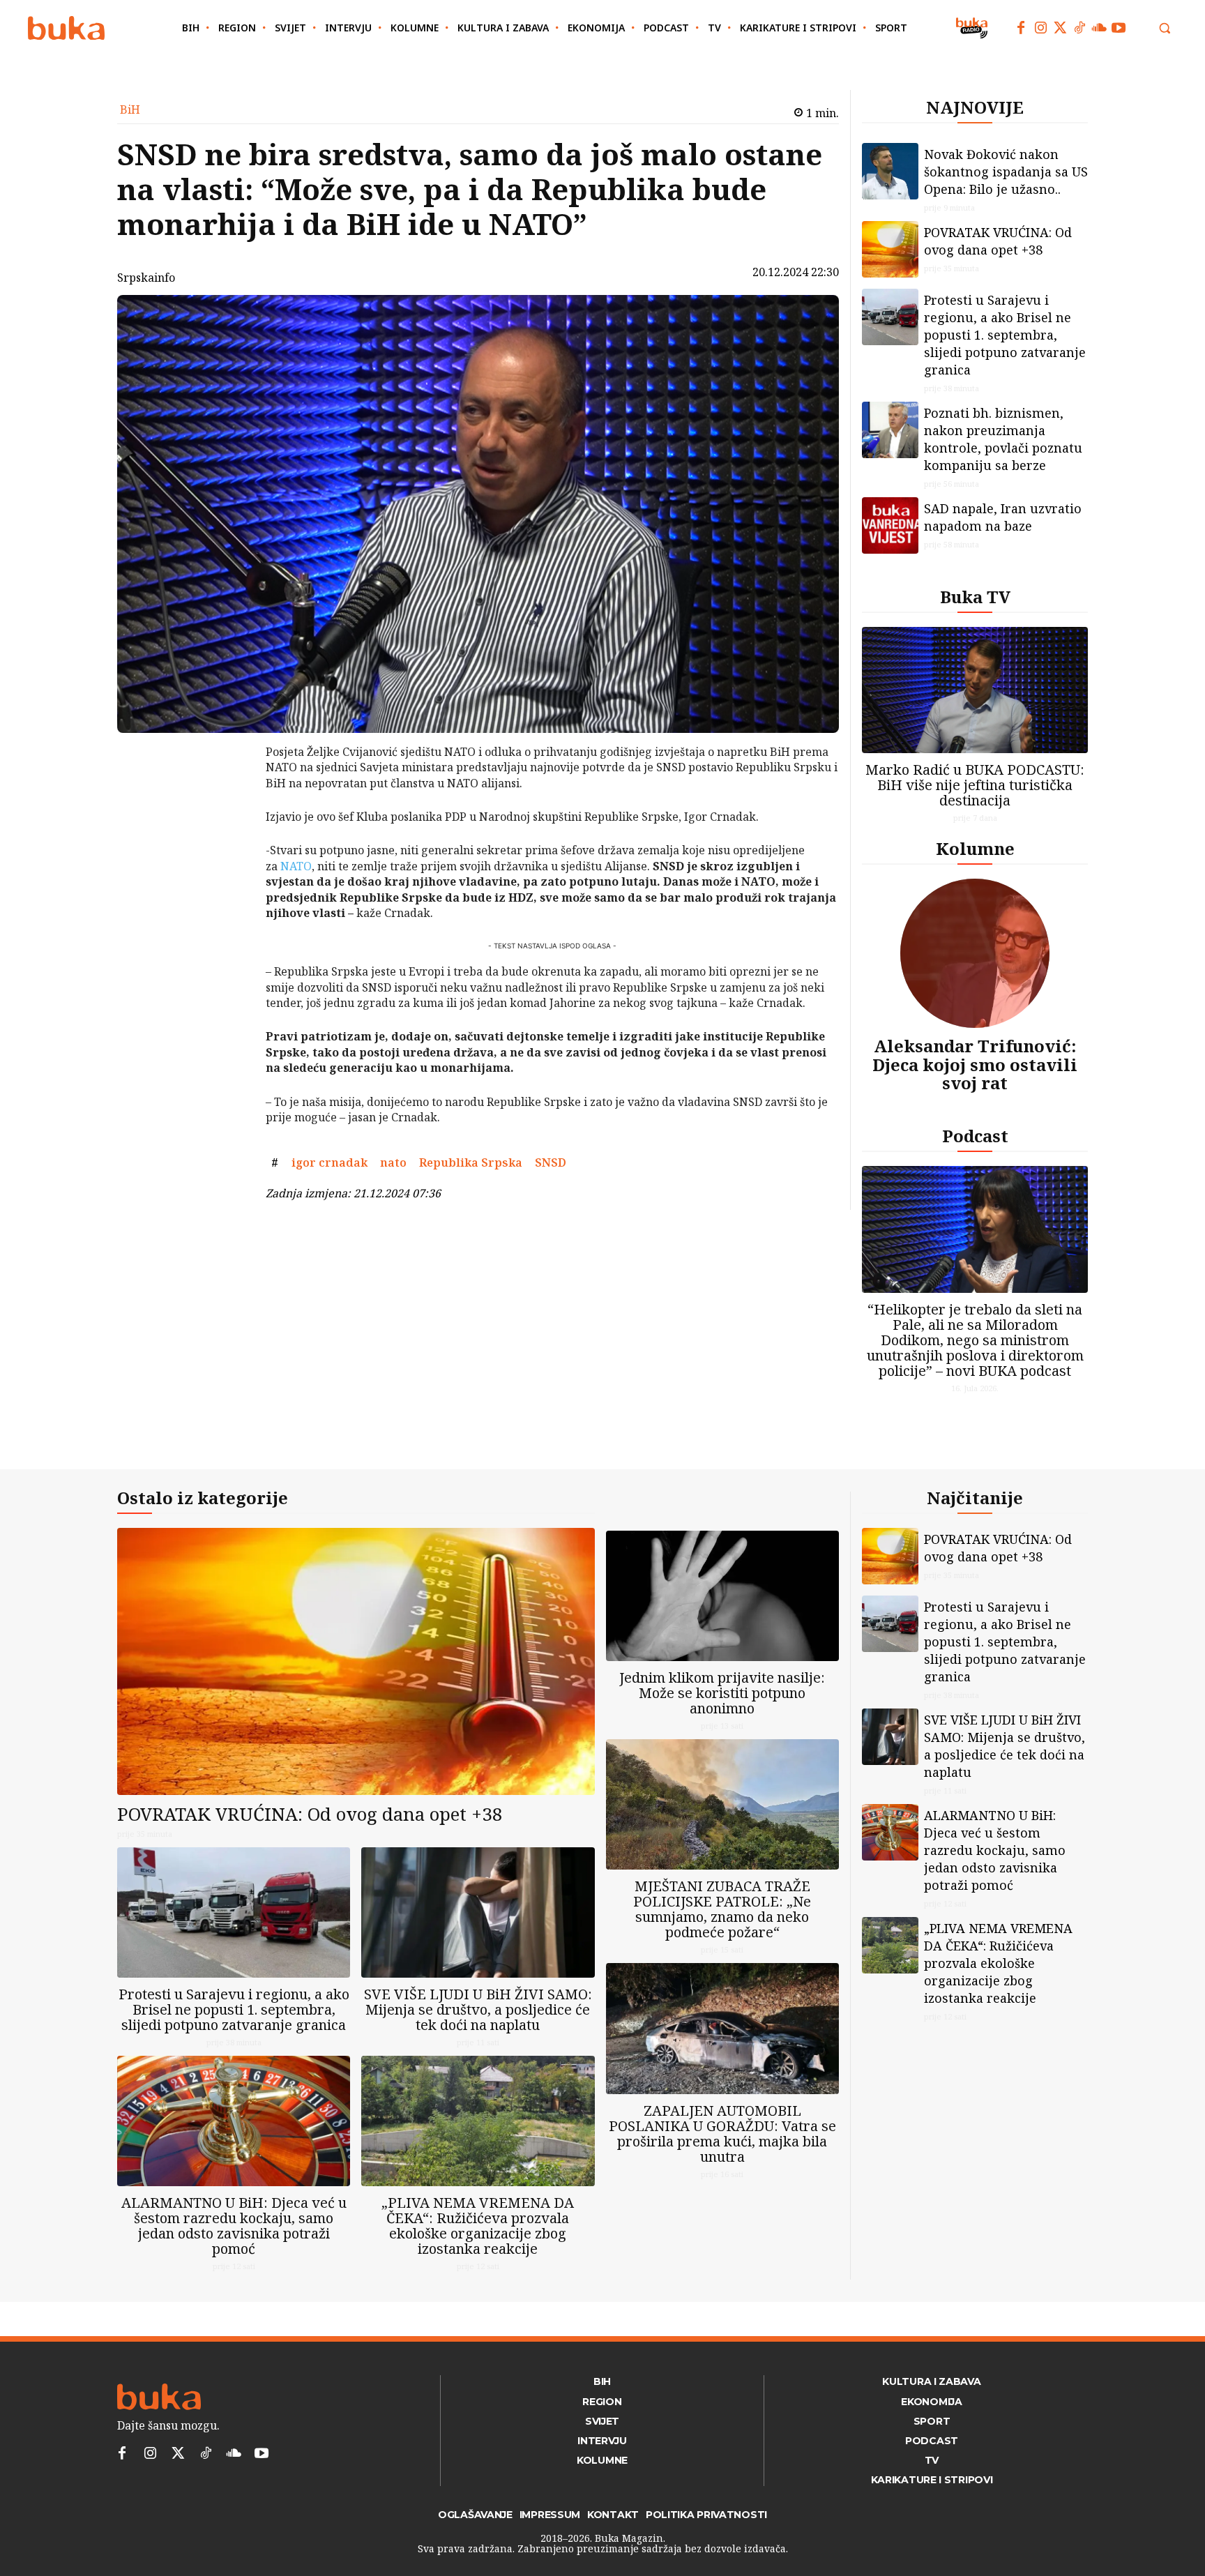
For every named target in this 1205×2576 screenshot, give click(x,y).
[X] (229, 791)
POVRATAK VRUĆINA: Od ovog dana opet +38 (998, 241)
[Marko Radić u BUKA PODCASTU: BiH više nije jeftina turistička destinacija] (975, 690)
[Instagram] (1040, 28)
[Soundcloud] (1099, 28)
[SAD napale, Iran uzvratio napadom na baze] (890, 525)
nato (393, 1162)
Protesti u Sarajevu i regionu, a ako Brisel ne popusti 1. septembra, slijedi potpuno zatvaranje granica (1005, 335)
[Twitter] (1060, 28)
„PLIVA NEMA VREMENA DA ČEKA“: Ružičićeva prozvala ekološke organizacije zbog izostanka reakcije (478, 2226)
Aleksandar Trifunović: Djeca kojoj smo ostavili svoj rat (975, 1064)
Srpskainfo (146, 278)
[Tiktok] (1079, 28)
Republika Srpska (471, 1162)
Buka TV (975, 597)
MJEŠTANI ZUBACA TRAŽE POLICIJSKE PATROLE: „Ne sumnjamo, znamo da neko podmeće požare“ (722, 1909)
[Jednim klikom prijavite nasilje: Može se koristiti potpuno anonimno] (722, 1596)
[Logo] (66, 28)
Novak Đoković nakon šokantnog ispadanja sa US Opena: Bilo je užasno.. (1006, 172)
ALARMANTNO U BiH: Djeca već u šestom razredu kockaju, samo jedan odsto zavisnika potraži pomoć (234, 2226)
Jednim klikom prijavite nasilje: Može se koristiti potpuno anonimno (722, 1693)
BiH (130, 109)
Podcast (975, 1136)
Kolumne (975, 848)
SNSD (551, 1162)
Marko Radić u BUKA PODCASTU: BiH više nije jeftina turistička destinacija (975, 785)
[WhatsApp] (229, 856)
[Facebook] (1021, 28)
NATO (296, 866)
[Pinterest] (229, 824)
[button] (1165, 28)
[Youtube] (1119, 28)
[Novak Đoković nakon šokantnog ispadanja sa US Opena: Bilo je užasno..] (890, 171)
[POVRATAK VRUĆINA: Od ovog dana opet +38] (890, 249)
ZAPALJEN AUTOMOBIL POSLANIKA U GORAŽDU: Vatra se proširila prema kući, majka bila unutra (722, 2134)
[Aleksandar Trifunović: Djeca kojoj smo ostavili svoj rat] (975, 953)
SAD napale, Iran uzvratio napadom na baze (1003, 517)
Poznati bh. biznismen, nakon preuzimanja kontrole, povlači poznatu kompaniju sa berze (1003, 439)
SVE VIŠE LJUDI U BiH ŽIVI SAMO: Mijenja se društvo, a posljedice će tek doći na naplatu (478, 2009)
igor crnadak (329, 1162)
